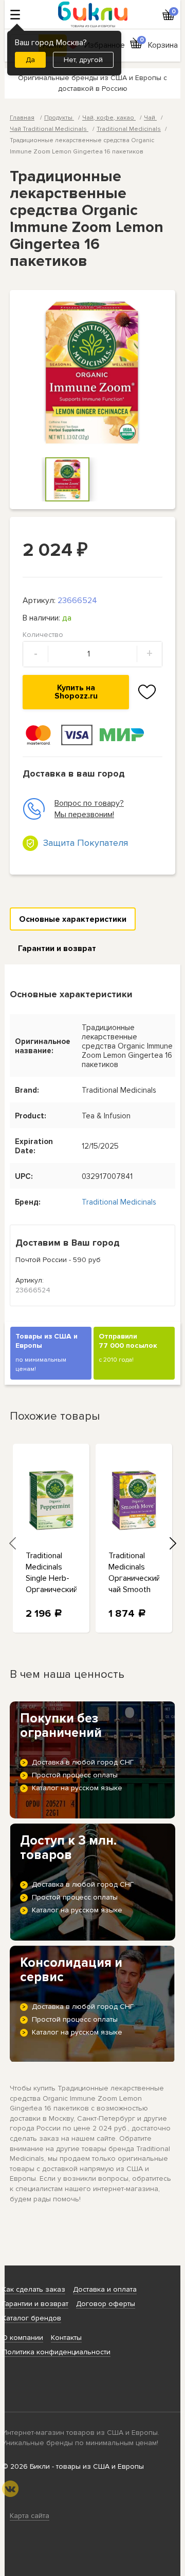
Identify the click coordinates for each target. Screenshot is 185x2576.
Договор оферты (106, 2304)
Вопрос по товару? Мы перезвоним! (89, 809)
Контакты (66, 2338)
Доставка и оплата (105, 2289)
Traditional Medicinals (129, 129)
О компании (23, 2338)
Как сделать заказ (34, 2289)
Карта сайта (30, 2516)
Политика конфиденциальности (56, 2352)
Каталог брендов (32, 2318)
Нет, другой (83, 60)
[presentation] (12, 1543)
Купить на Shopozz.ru (76, 692)
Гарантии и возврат (57, 948)
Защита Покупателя (86, 843)
